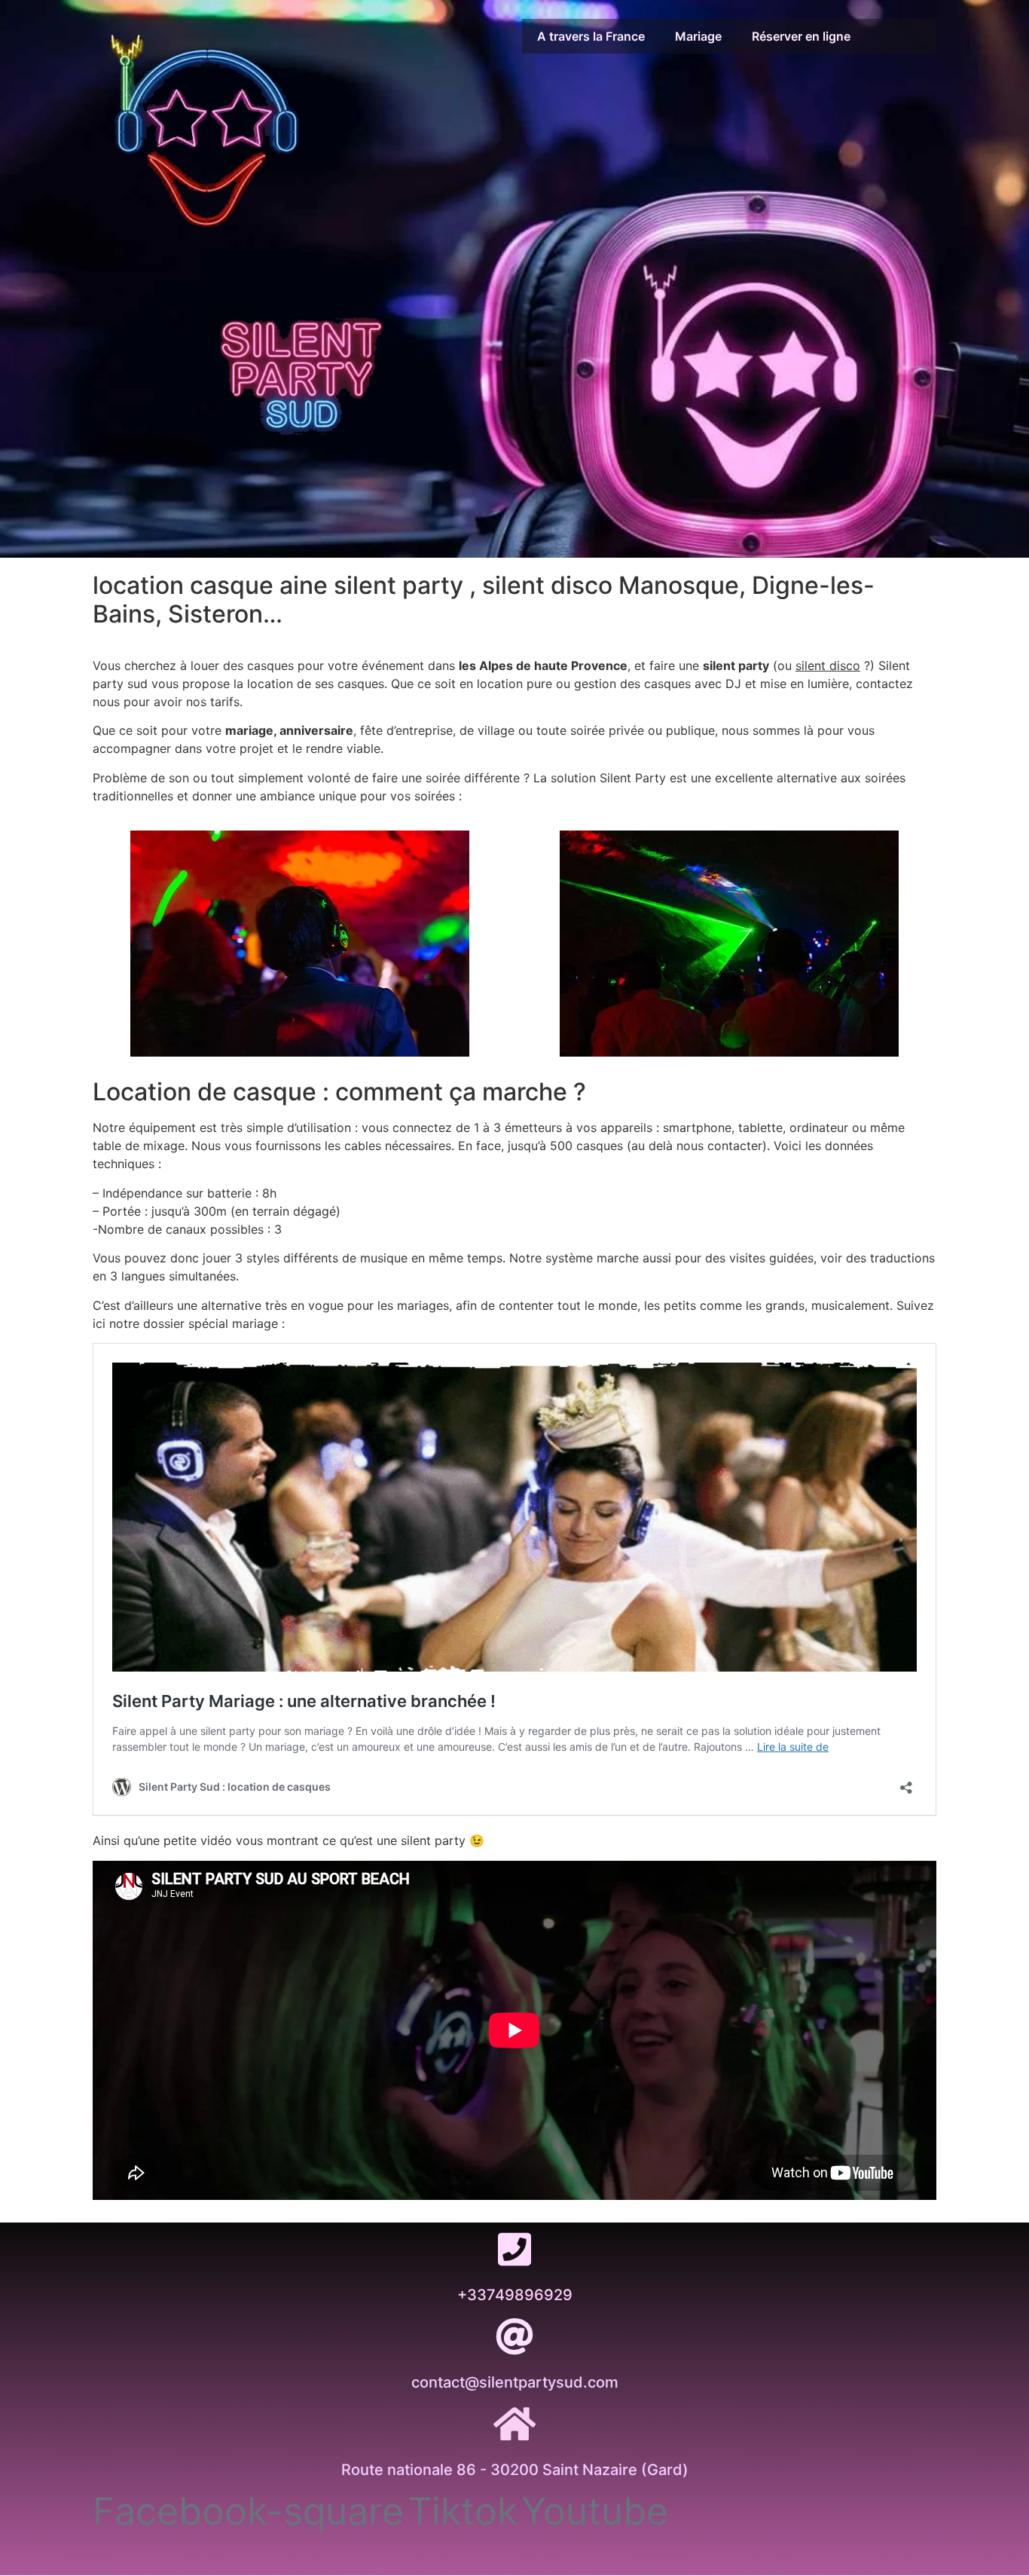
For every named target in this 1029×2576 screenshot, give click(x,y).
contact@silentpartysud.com (515, 2382)
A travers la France (591, 36)
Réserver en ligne (801, 36)
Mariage (698, 36)
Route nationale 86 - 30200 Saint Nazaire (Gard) (515, 2470)
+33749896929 (515, 2295)
